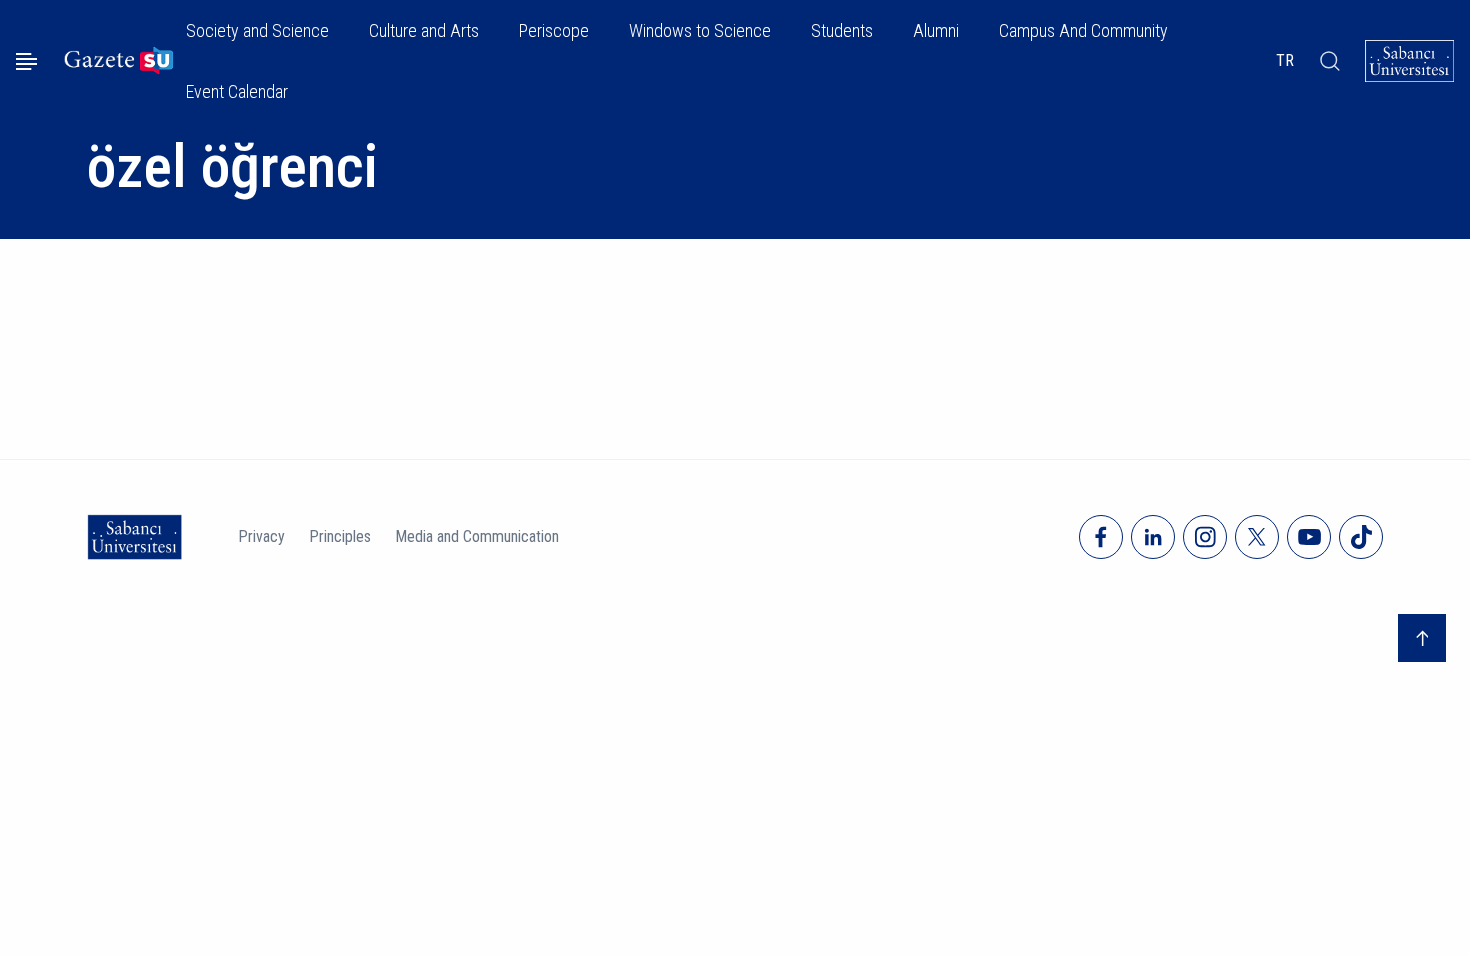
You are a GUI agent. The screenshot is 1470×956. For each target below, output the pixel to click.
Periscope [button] (554, 30)
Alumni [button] (936, 30)
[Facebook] (1101, 537)
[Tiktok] (1361, 537)
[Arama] (1329, 61)
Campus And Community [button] (1083, 30)
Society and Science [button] (257, 30)
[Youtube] (1309, 537)
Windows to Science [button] (700, 30)
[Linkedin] (1153, 537)
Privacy (261, 536)
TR (1285, 60)
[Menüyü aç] (26, 61)
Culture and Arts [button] (424, 30)
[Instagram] (1205, 537)
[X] (1257, 537)
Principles (340, 536)
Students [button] (842, 30)
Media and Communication (477, 536)
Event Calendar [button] (237, 91)
